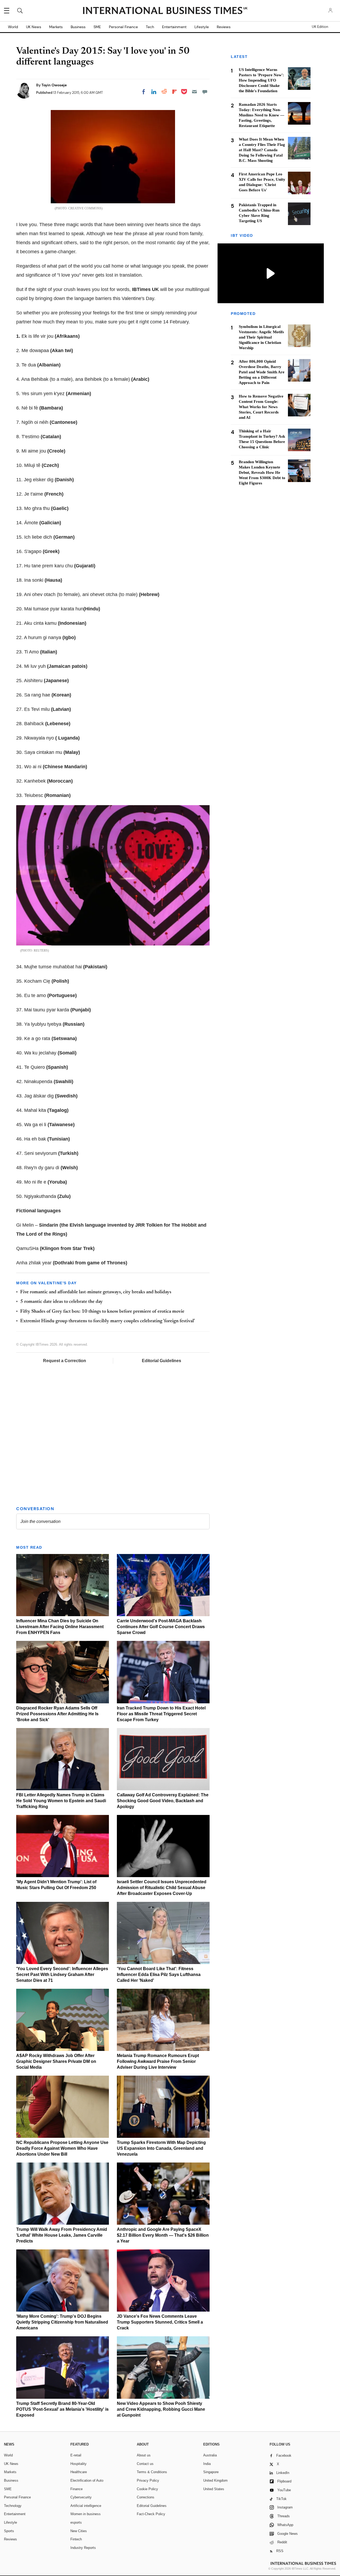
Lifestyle (202, 27)
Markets (56, 27)
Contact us (145, 2464)
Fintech (76, 2539)
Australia (210, 2455)
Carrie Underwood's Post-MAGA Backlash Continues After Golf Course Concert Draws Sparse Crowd (161, 1627)
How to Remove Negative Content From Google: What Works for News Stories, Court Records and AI (261, 407)
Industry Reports (83, 2548)
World (13, 27)
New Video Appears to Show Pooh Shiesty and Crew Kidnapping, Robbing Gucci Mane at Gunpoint (161, 2409)
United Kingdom (215, 2480)
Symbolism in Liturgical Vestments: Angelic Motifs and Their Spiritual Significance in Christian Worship (261, 337)
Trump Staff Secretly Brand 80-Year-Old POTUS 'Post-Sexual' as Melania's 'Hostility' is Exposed (62, 2409)
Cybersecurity (81, 2497)
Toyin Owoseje (54, 85)
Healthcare (79, 2472)
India (207, 2464)
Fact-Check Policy (151, 2514)
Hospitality (78, 2464)
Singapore (211, 2472)
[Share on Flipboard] (175, 92)
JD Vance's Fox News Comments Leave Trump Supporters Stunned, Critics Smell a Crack (160, 2322)
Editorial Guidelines (161, 1361)
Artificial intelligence (86, 2506)
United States (214, 2489)
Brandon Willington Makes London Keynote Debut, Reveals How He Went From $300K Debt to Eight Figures (262, 472)
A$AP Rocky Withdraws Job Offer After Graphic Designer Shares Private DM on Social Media (56, 2061)
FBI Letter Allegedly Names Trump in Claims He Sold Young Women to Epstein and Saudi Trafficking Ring (61, 1801)
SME (97, 27)
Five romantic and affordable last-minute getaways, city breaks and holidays (96, 1292)
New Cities (79, 2531)
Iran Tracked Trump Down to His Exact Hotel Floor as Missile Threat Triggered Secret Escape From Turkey (161, 1714)
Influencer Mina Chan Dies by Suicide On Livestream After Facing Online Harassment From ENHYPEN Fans (60, 1627)
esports (76, 2522)
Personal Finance (123, 27)
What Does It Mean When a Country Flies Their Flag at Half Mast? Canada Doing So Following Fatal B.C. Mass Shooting (262, 150)
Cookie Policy (147, 2489)
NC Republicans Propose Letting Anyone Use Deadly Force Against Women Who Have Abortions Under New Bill (62, 2148)
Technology (13, 2506)
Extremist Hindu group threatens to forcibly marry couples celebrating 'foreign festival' (108, 1321)
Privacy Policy (148, 2480)
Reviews (224, 27)
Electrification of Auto (87, 2480)
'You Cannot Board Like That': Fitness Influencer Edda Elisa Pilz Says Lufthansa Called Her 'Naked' (159, 1975)
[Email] (194, 92)
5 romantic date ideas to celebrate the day (61, 1302)
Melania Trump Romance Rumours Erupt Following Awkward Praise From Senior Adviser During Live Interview (158, 2061)
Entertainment (174, 27)
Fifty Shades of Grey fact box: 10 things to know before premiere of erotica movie (102, 1312)
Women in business (86, 2514)
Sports (9, 2531)
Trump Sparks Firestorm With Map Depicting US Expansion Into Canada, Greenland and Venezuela (161, 2148)
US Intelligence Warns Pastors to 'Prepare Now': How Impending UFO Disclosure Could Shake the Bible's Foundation (261, 80)
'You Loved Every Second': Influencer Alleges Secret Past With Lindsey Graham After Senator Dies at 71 (62, 1975)
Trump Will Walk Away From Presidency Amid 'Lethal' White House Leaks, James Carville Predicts (62, 2235)
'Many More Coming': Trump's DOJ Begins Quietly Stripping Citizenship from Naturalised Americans (62, 2322)
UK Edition (320, 27)
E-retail (76, 2455)
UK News (34, 27)
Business (78, 27)
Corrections (146, 2497)
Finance (76, 2489)
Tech (150, 27)
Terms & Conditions (152, 2472)
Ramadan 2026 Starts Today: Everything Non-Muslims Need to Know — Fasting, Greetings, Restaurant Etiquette (262, 115)
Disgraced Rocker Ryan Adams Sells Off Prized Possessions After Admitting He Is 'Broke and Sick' (57, 1714)
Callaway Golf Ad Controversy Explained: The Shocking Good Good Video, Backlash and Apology (163, 1801)
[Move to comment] (205, 92)
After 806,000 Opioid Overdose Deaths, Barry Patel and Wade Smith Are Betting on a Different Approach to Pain (262, 372)
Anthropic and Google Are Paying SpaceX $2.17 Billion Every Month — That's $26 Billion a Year (163, 2235)
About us (144, 2455)
